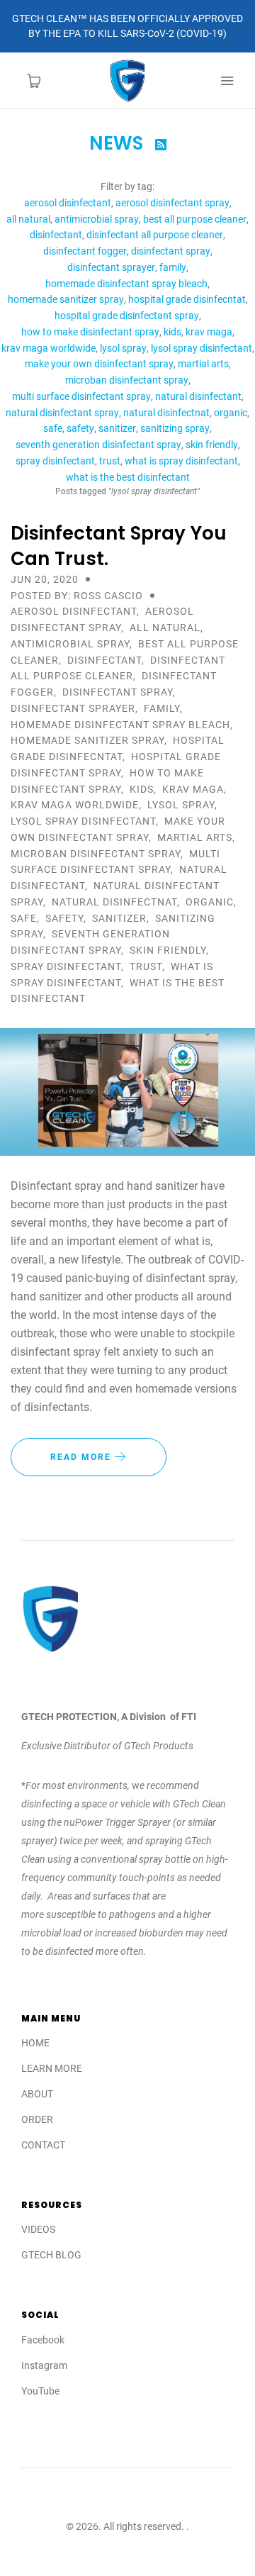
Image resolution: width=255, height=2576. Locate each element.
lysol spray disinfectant (202, 348)
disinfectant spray (171, 251)
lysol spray (123, 348)
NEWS (119, 143)
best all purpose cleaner (195, 219)
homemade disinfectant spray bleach (126, 284)
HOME (35, 2043)
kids (172, 332)
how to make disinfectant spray (90, 332)
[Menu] (227, 81)
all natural (28, 219)
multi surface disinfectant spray (81, 396)
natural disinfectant (198, 396)
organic (231, 413)
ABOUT (37, 2094)
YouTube (40, 2391)
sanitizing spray (175, 428)
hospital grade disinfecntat (187, 299)
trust (110, 461)
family (173, 267)
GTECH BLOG (51, 2255)
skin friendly (212, 445)
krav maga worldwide (49, 348)
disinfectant (56, 235)
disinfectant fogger (85, 251)
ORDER (37, 2119)
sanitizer (117, 428)
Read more (83, 1457)
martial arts (203, 364)
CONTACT (43, 2145)
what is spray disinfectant (181, 461)
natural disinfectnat (166, 413)
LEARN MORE (52, 2068)
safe (53, 428)
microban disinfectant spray (127, 380)
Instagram (44, 2365)
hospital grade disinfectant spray (127, 316)
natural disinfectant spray (62, 413)
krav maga (209, 332)
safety (80, 428)
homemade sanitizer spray (66, 299)
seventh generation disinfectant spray (98, 445)
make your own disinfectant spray (99, 364)
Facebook (43, 2340)
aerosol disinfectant (68, 203)
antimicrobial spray (97, 219)
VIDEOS (38, 2229)
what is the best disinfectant (128, 477)
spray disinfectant (55, 461)
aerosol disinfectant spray (172, 203)
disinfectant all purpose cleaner (155, 235)
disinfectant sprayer (111, 267)
